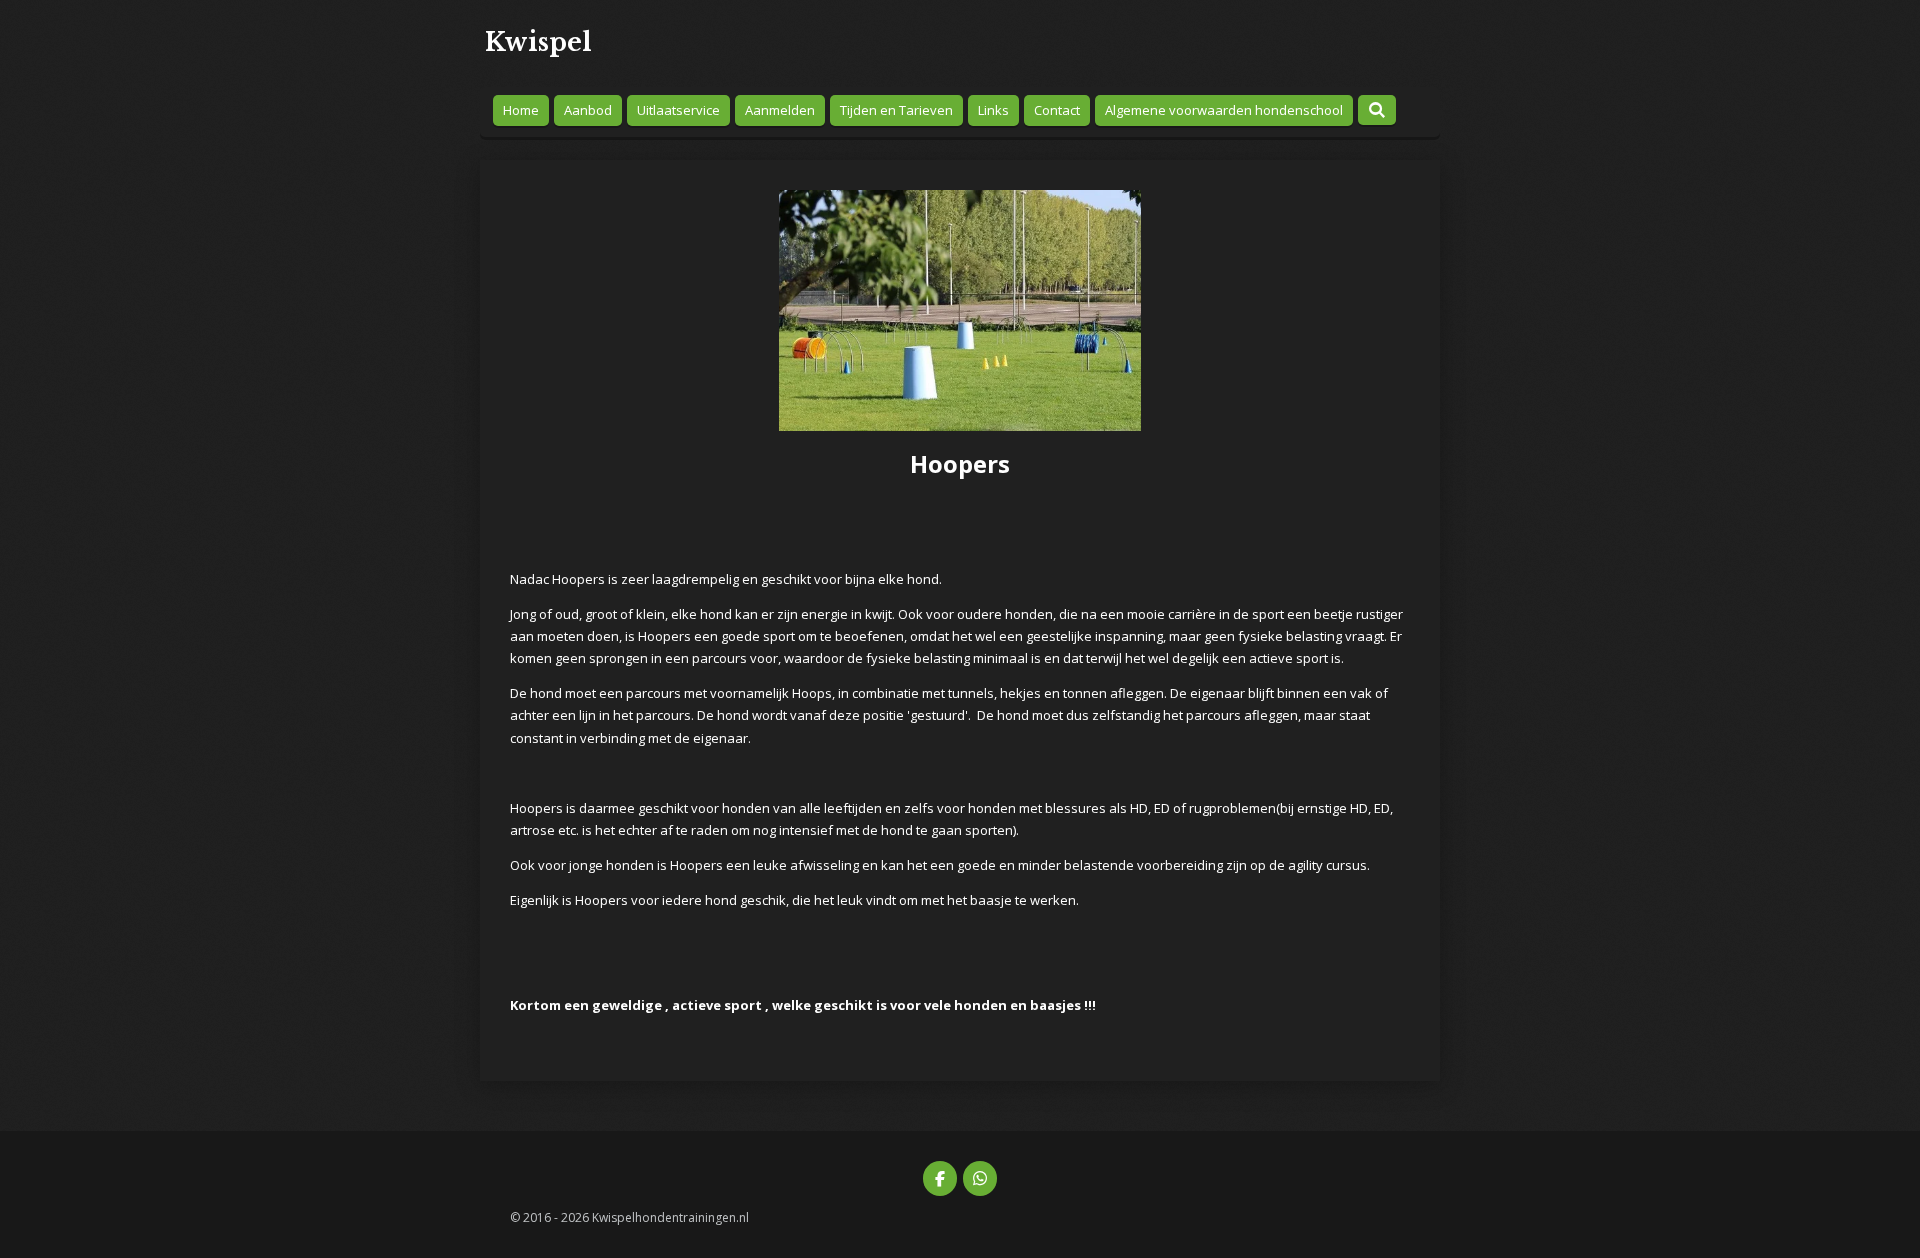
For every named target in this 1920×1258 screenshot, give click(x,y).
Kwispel (538, 42)
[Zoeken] (1377, 110)
